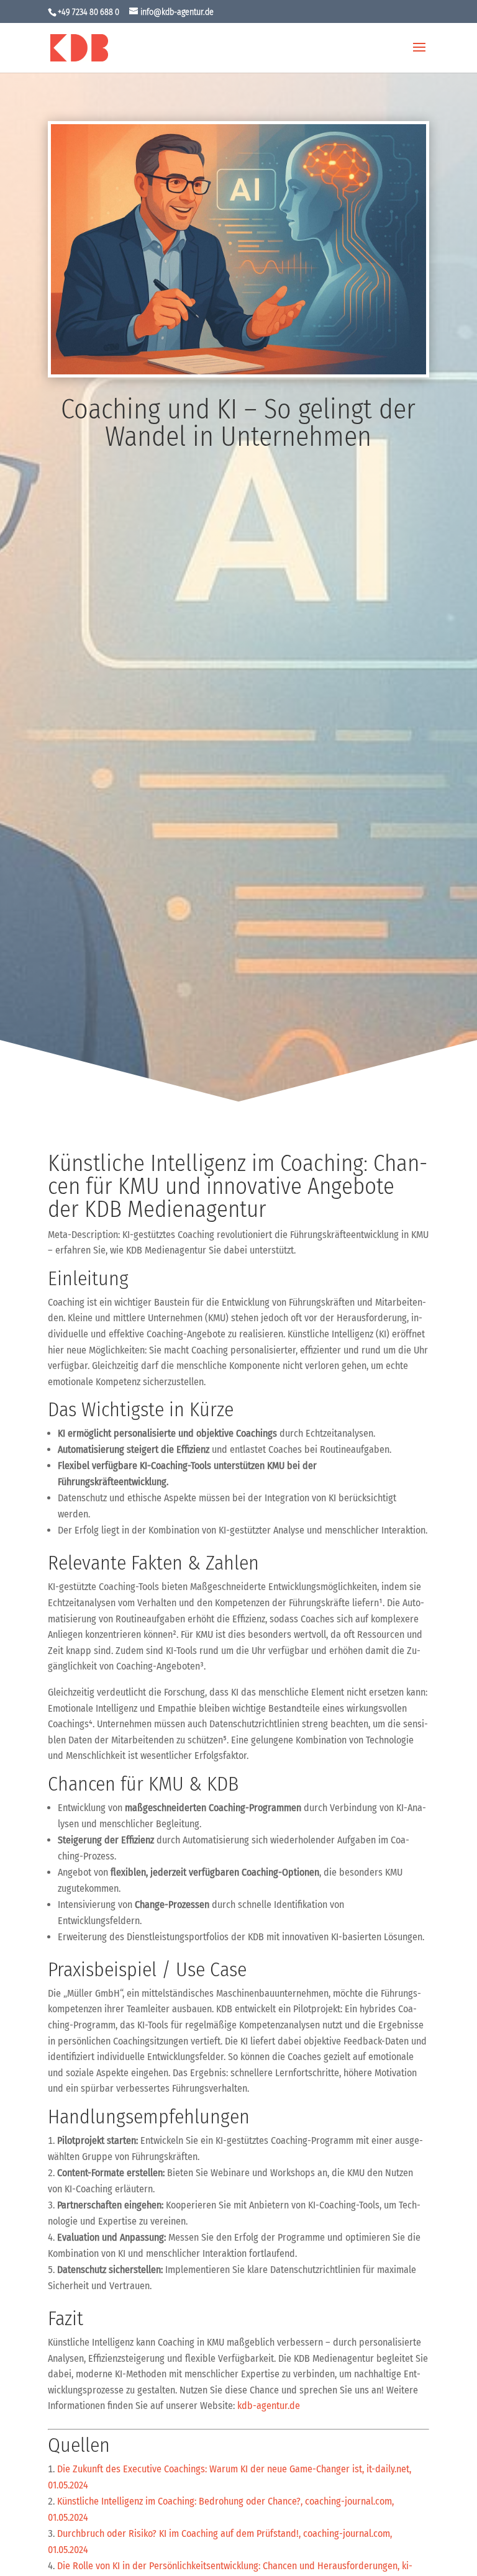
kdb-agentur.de (269, 2406)
